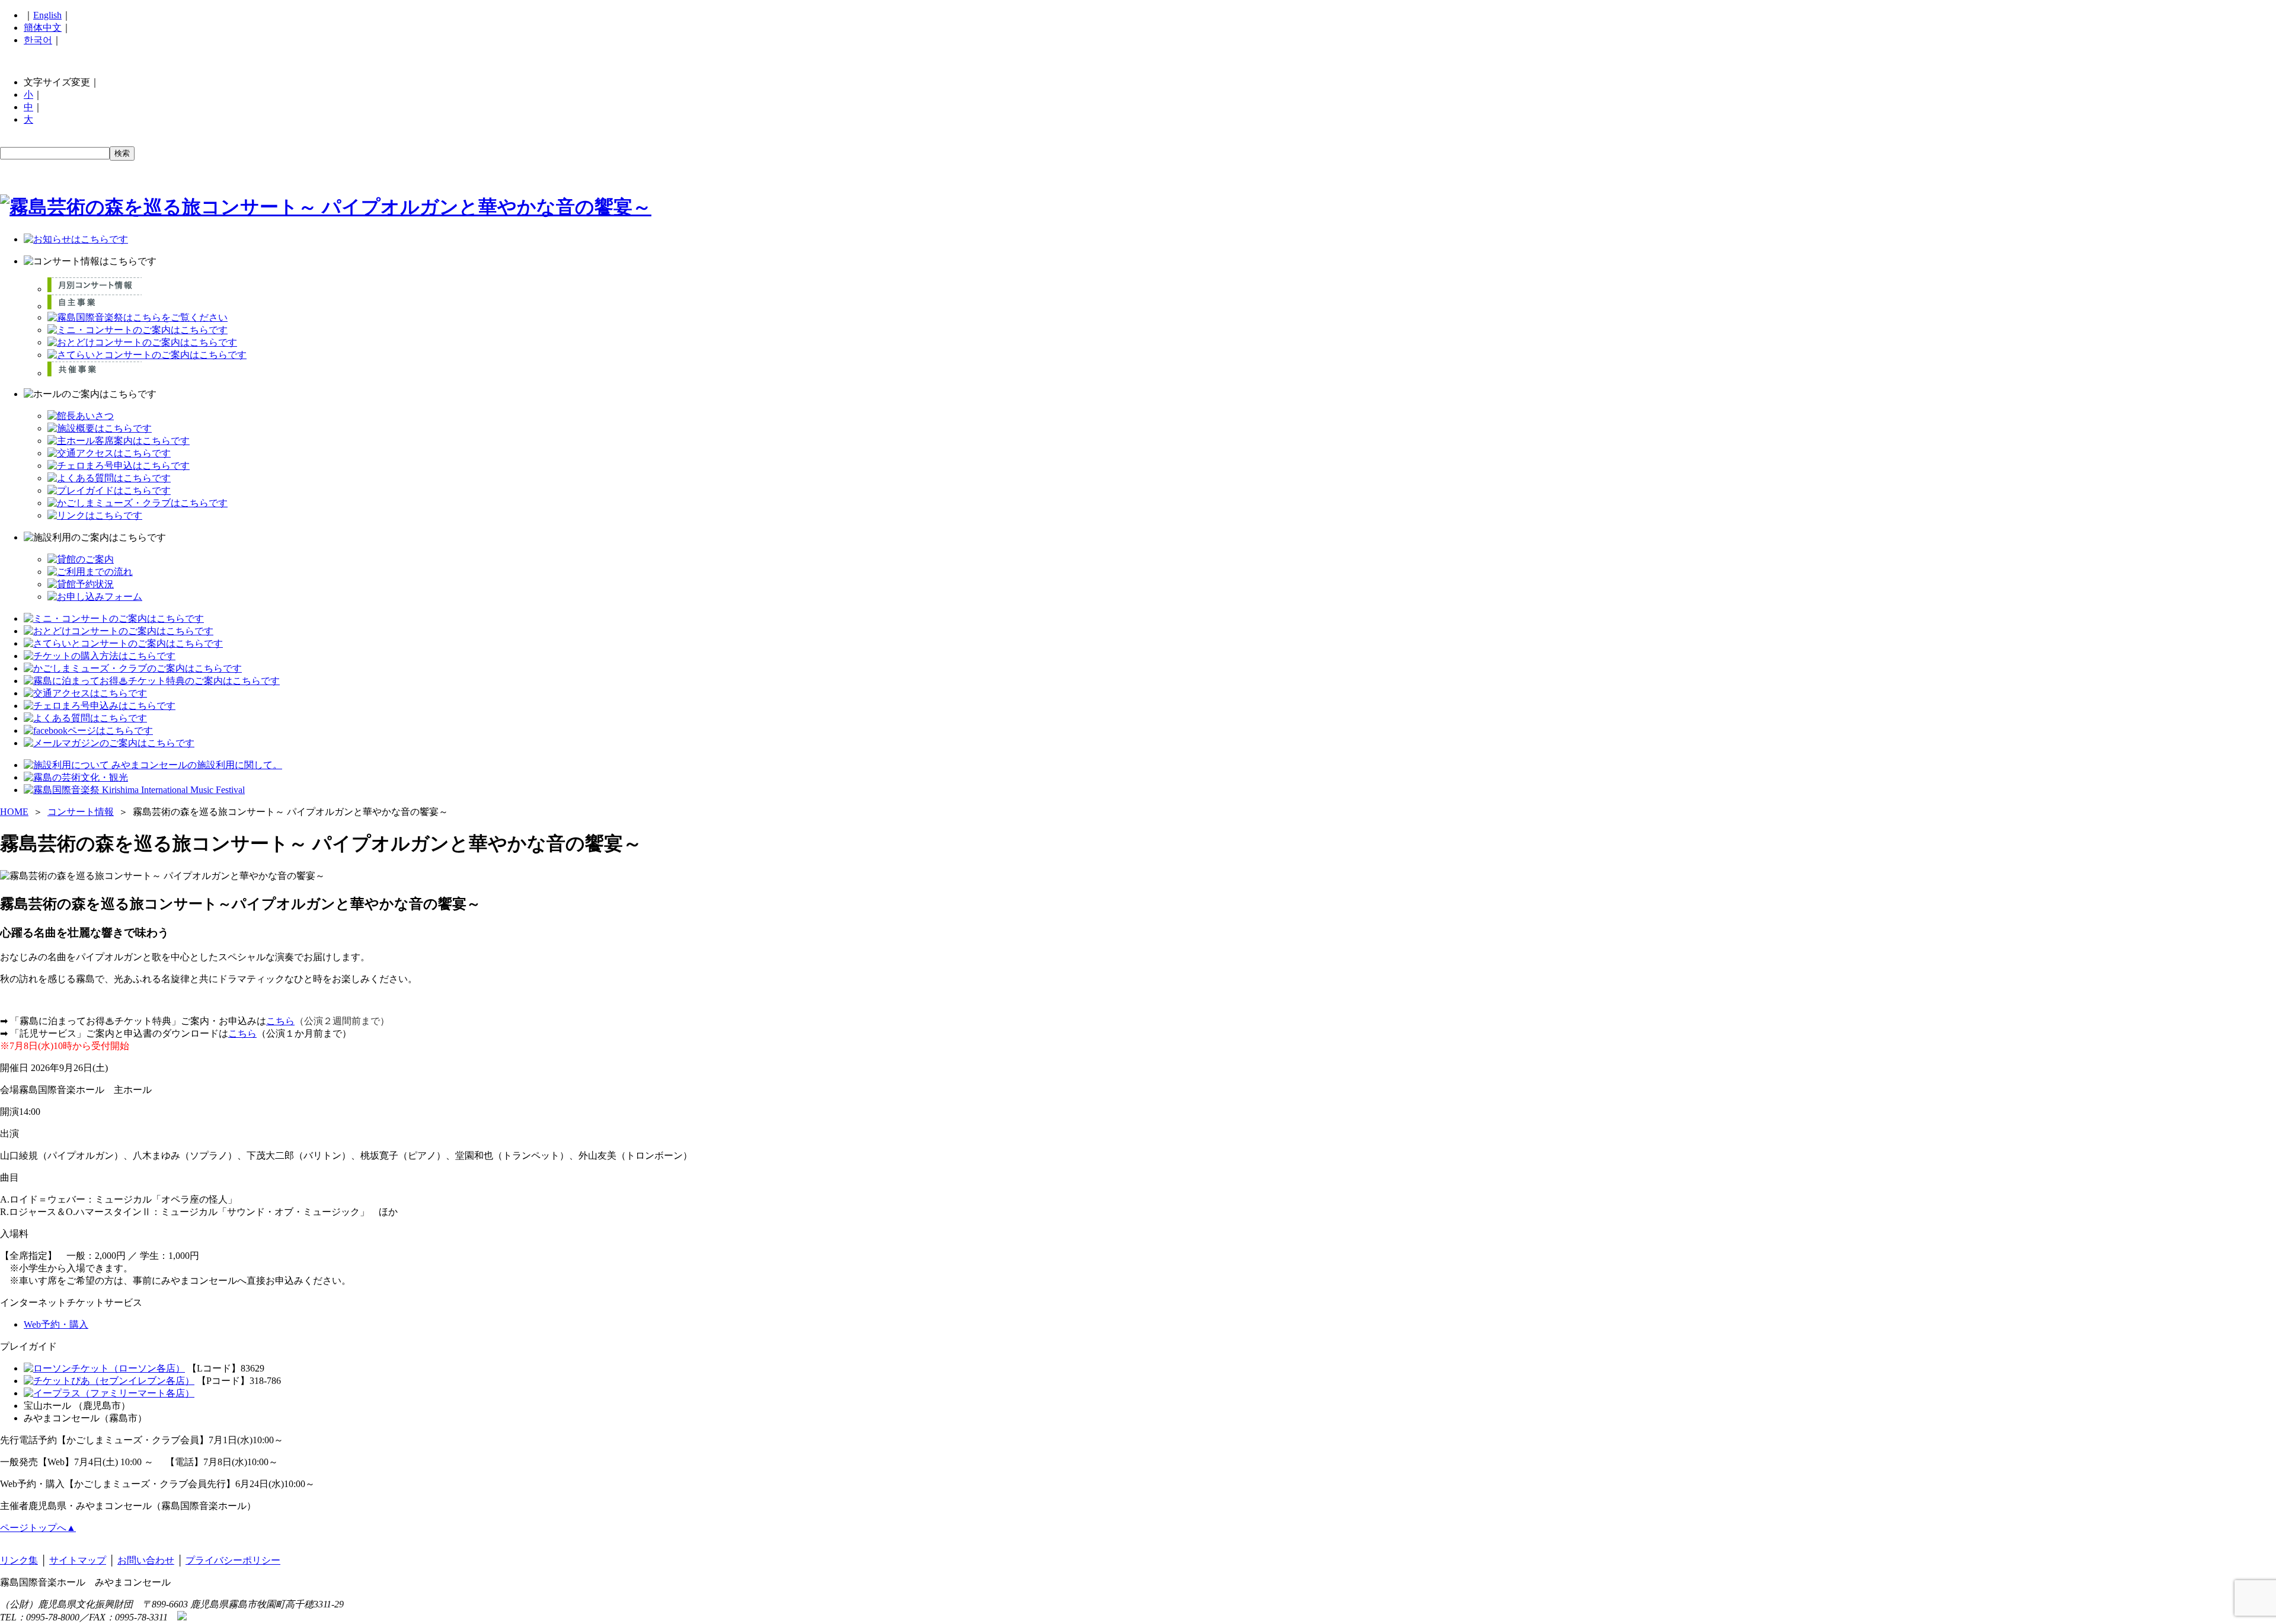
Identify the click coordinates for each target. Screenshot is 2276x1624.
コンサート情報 (81, 812)
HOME (14, 812)
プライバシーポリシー (233, 1560)
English (47, 15)
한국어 (38, 40)
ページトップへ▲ (38, 1528)
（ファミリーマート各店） (138, 1393)
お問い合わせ (146, 1560)
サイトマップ (78, 1560)
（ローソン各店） (147, 1368)
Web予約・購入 (56, 1324)
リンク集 (19, 1560)
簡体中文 (43, 28)
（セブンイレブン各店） (142, 1381)
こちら (280, 1021)
